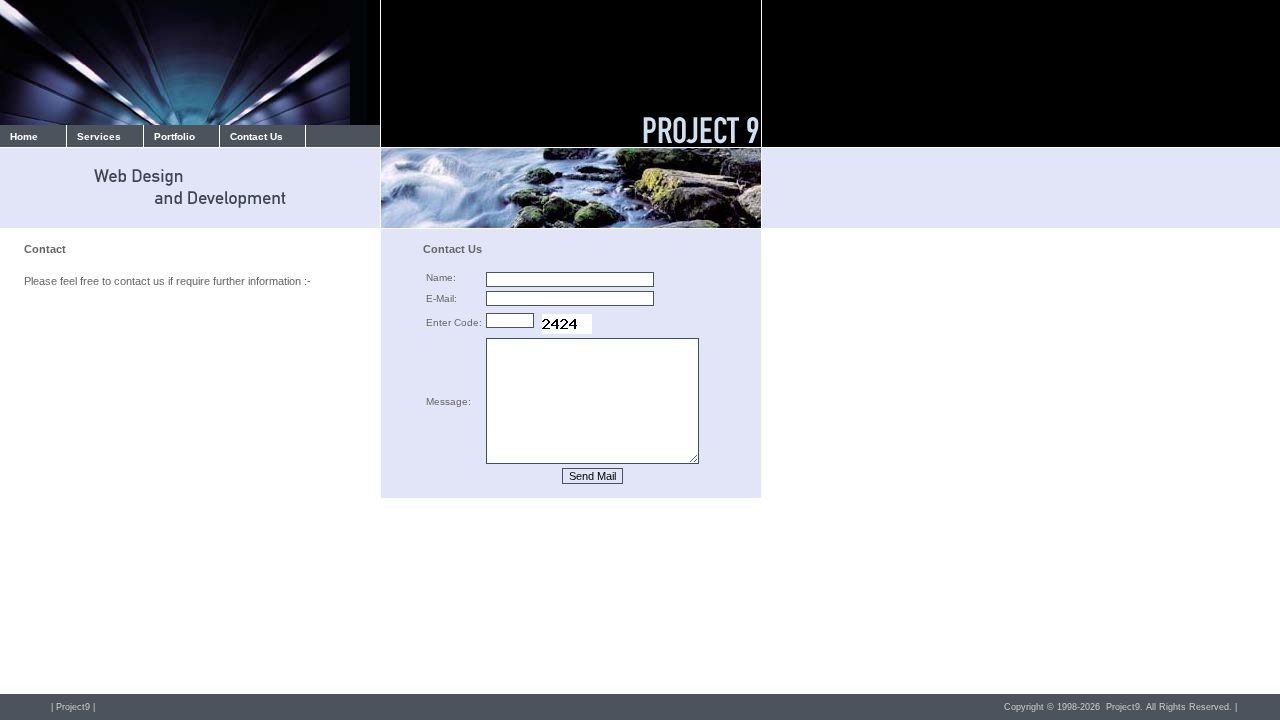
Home (24, 136)
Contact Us (256, 136)
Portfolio (174, 136)
